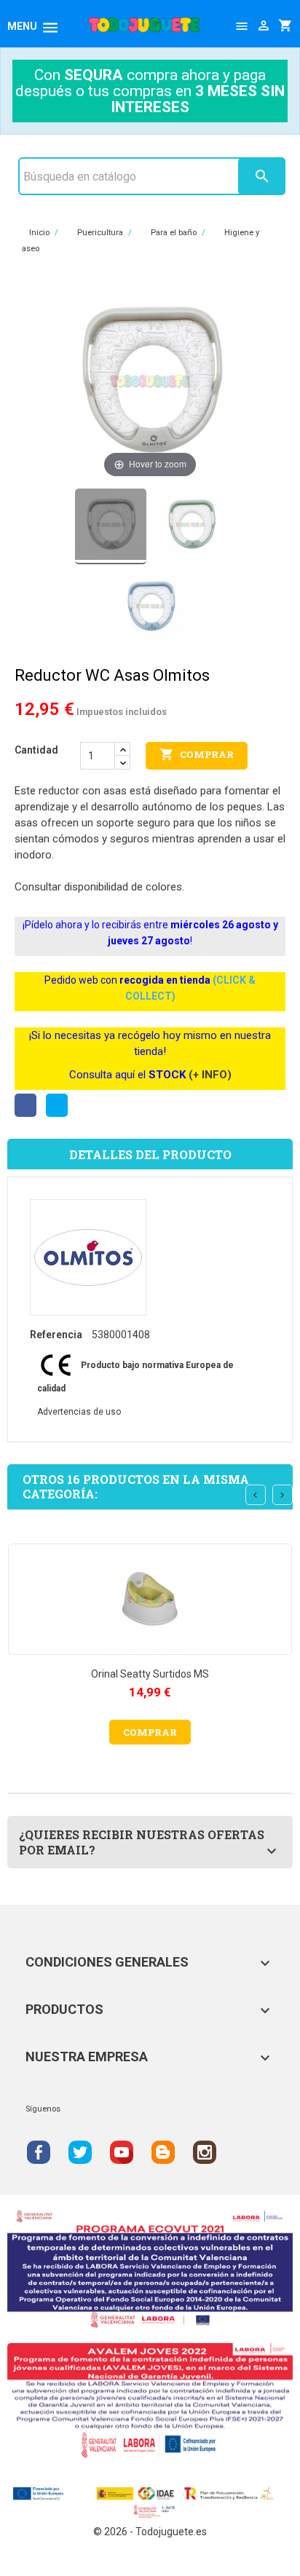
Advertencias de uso (79, 1412)
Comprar (197, 754)
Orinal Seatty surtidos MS (150, 1674)
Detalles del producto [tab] (150, 1154)
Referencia (56, 1335)
